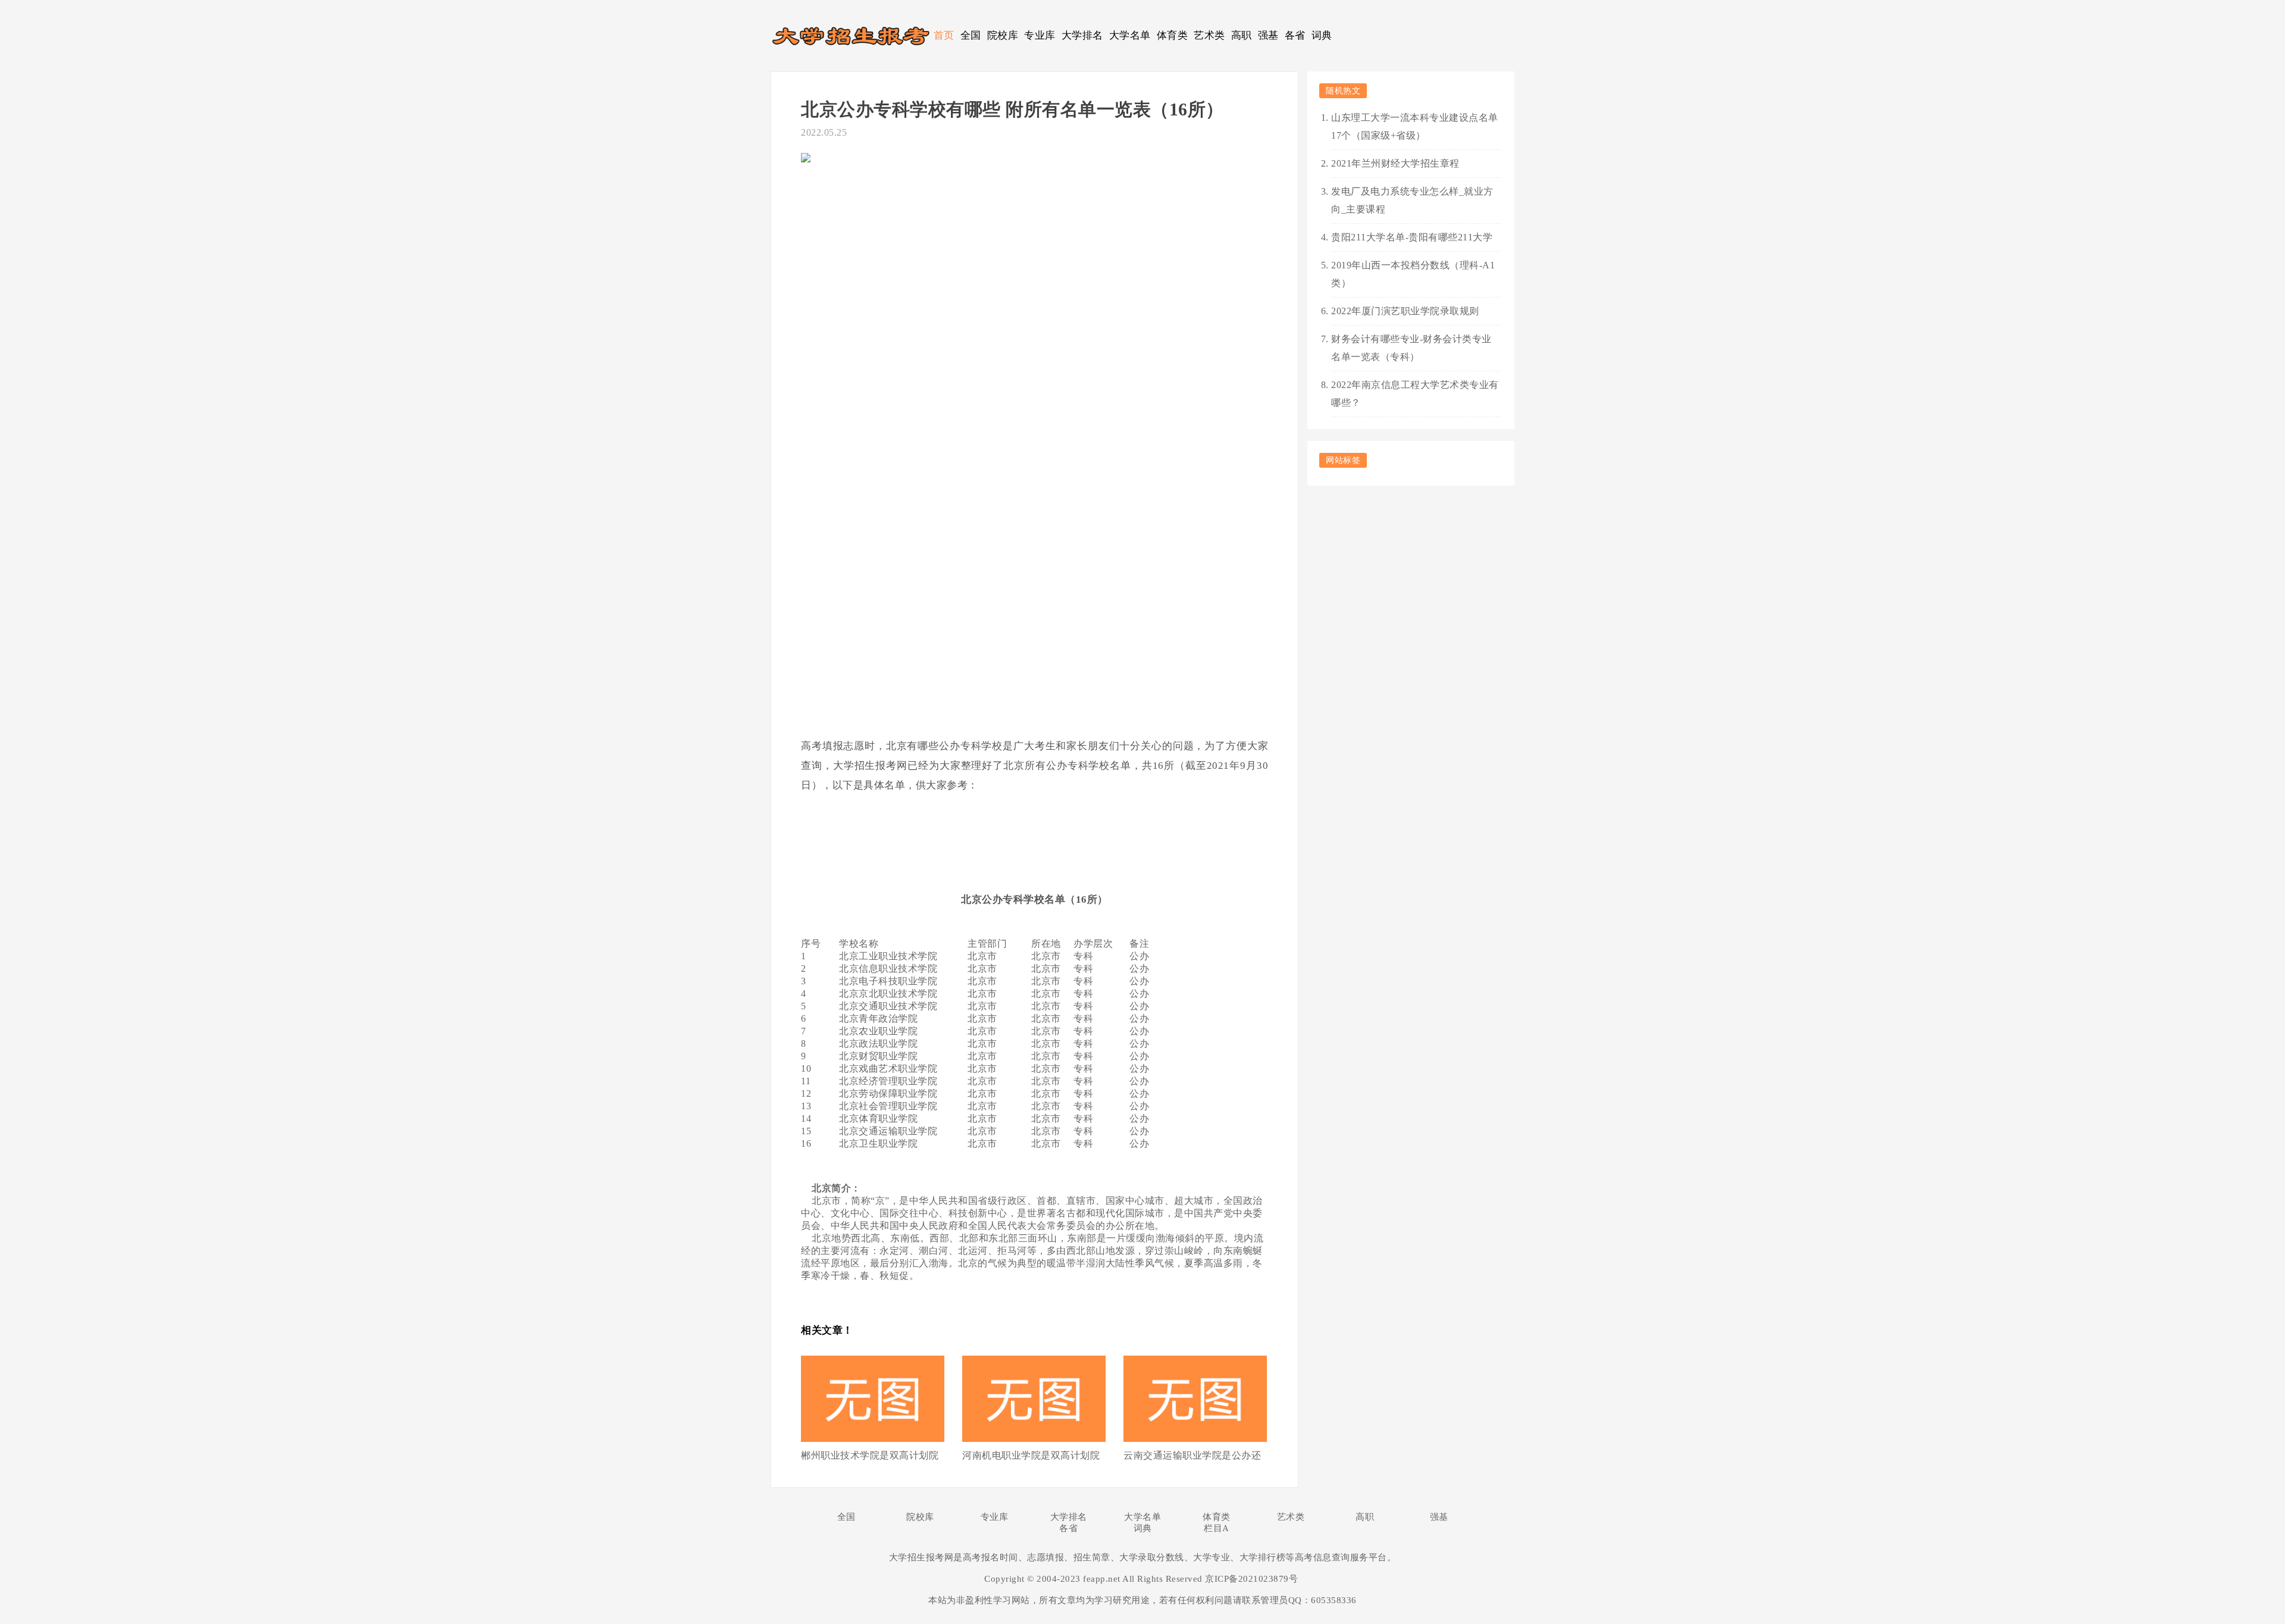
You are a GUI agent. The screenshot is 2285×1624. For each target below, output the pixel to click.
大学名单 (1130, 35)
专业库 (1040, 35)
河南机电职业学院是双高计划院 (1031, 1455)
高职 (1242, 35)
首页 (944, 35)
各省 (1295, 35)
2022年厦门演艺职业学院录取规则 (1405, 311)
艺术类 (1209, 35)
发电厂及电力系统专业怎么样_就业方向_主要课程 (1412, 200)
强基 (1268, 35)
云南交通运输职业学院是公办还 (1192, 1455)
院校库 (1003, 35)
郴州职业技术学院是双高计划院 (870, 1455)
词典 (1322, 35)
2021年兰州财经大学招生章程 (1395, 163)
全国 (971, 35)
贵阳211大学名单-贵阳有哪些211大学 (1412, 237)
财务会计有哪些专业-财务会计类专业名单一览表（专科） (1411, 348)
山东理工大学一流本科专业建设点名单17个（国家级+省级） (1415, 126)
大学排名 (1082, 35)
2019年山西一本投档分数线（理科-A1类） (1413, 274)
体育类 (1173, 35)
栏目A (1217, 1528)
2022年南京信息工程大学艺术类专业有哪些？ (1415, 394)
